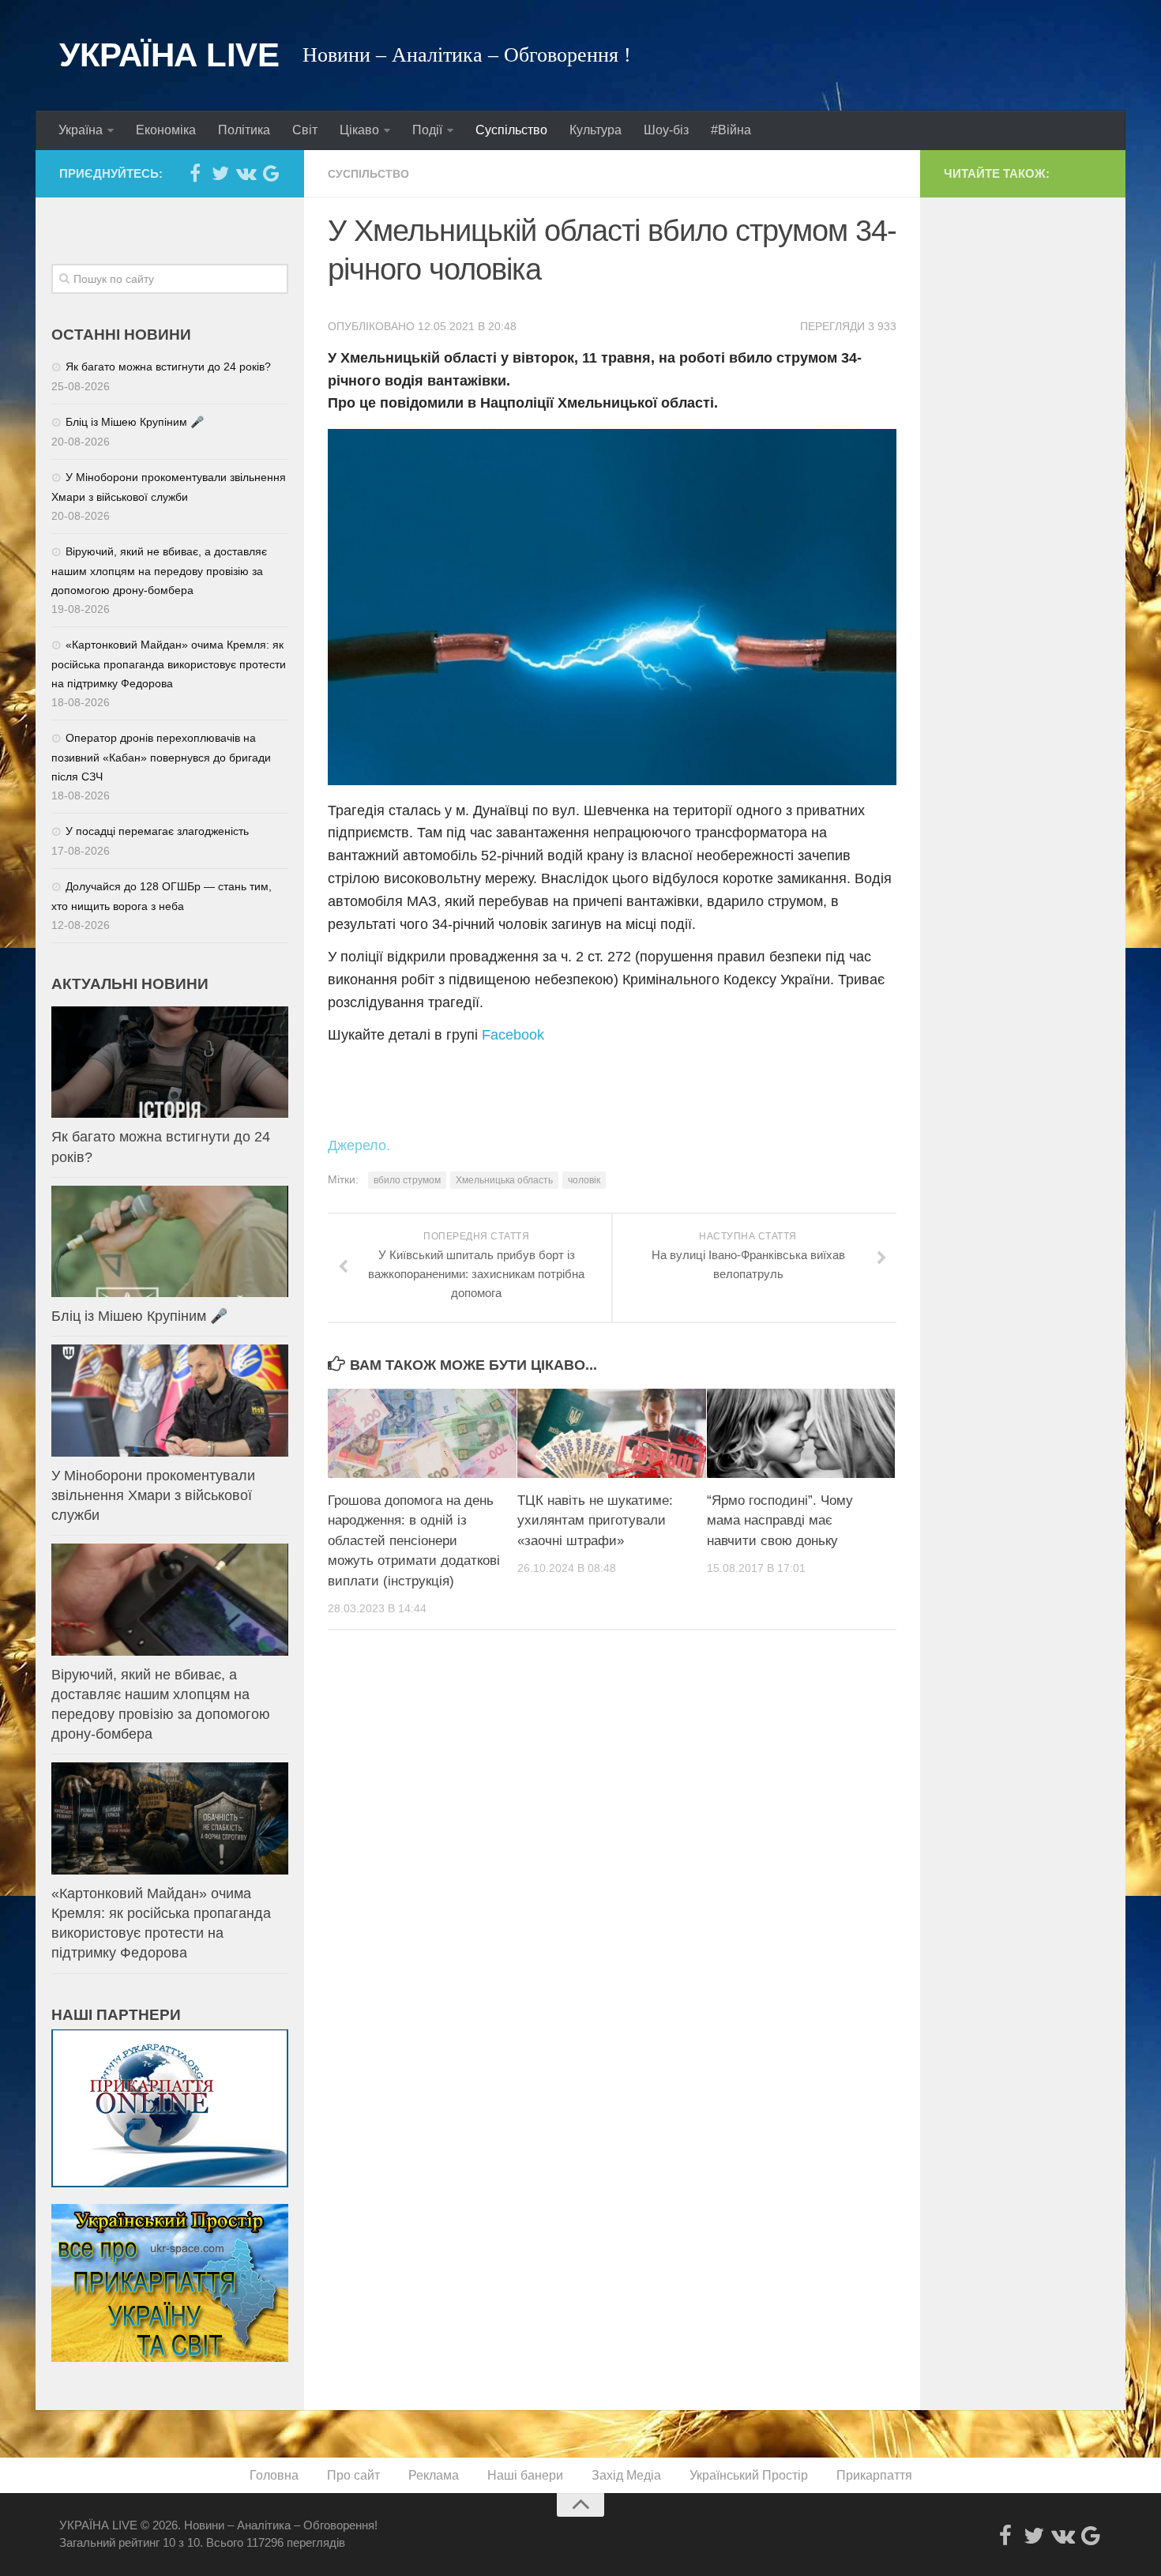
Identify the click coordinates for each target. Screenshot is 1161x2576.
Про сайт (353, 2475)
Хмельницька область (504, 1180)
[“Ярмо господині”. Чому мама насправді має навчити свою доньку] (801, 1433)
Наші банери (525, 2475)
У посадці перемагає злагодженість (157, 831)
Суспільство (511, 130)
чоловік (584, 1180)
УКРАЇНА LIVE (169, 55)
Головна (274, 2475)
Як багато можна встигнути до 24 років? (168, 367)
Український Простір (749, 2475)
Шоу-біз (666, 130)
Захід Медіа (626, 2475)
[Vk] (246, 173)
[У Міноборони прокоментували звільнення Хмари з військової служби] (170, 1400)
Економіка (166, 130)
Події (427, 130)
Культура (596, 130)
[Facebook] (195, 173)
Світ (305, 130)
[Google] (271, 173)
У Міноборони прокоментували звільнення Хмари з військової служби (153, 1495)
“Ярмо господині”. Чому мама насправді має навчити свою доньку (780, 1521)
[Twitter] (220, 173)
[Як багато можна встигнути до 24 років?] (170, 1062)
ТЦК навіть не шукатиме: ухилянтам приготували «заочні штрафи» (595, 1521)
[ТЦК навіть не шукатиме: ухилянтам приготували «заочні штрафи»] (612, 1433)
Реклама (434, 2475)
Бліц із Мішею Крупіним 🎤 (135, 422)
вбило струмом (407, 1180)
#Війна (731, 130)
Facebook (513, 1035)
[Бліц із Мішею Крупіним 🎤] (170, 1241)
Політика (244, 130)
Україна (81, 130)
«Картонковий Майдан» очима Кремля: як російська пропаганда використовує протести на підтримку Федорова (169, 664)
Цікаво (359, 130)
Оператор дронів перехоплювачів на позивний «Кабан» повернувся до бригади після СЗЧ (161, 757)
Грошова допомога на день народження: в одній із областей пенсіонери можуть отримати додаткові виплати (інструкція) (414, 1541)
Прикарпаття (874, 2475)
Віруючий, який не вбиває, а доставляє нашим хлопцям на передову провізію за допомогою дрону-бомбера (159, 571)
